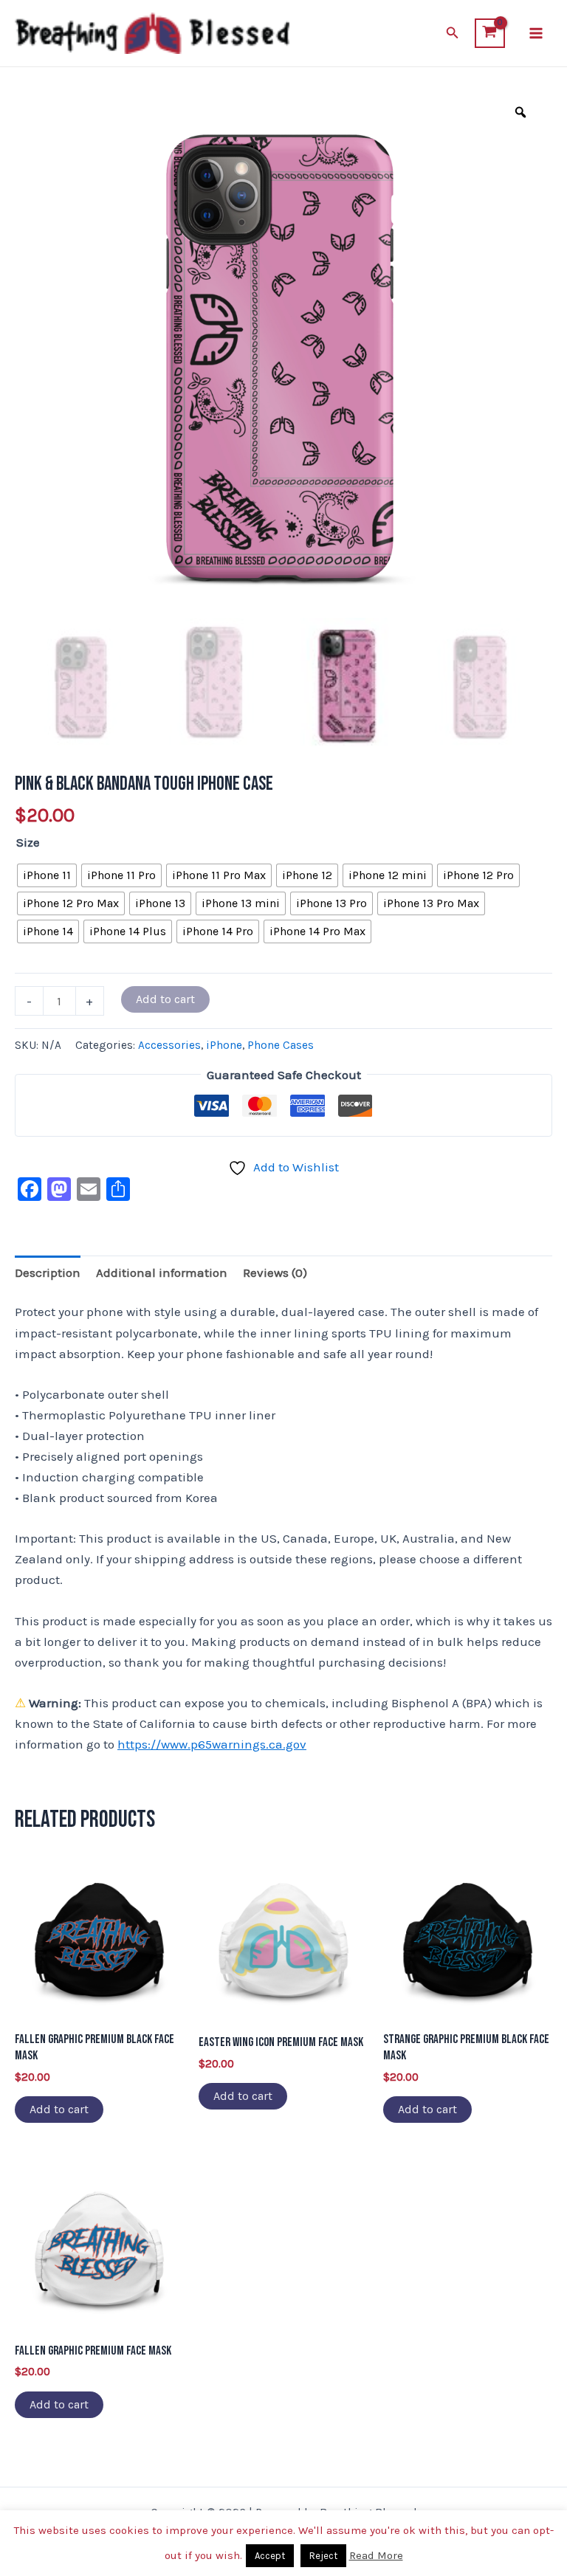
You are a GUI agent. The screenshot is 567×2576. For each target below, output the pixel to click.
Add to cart (165, 999)
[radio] (47, 875)
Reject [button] (323, 2556)
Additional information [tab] (162, 1272)
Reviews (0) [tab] (275, 1272)
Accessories (169, 1045)
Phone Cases (281, 1045)
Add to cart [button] (59, 2109)
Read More (376, 2555)
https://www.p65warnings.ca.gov (212, 1744)
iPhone (224, 1045)
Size (28, 842)
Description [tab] (48, 1272)
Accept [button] (270, 2556)
